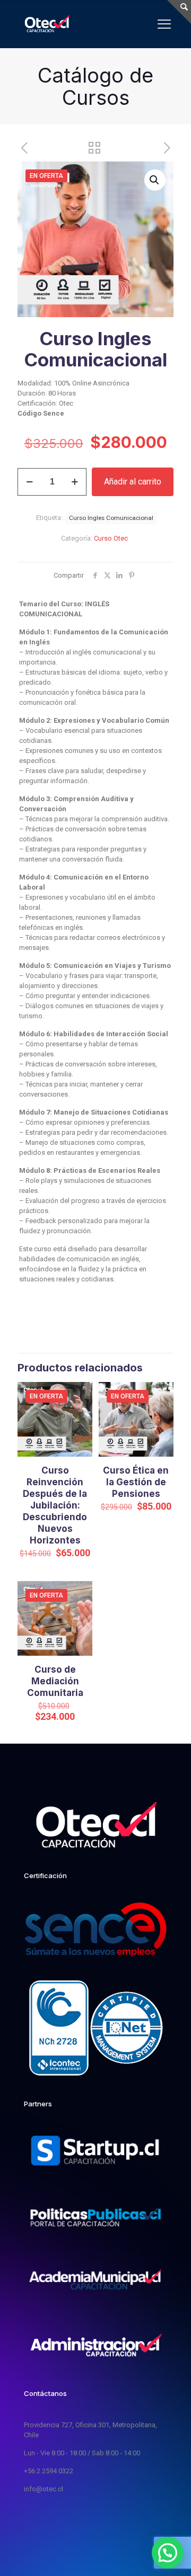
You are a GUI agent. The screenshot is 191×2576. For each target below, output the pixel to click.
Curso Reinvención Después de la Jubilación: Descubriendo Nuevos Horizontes (55, 1505)
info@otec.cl (44, 2489)
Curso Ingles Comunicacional (111, 518)
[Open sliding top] (179, 12)
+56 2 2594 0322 (49, 2471)
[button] (155, 180)
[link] (95, 2152)
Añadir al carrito (133, 482)
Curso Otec (111, 538)
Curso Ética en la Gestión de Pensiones (136, 1482)
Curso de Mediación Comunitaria (55, 1681)
